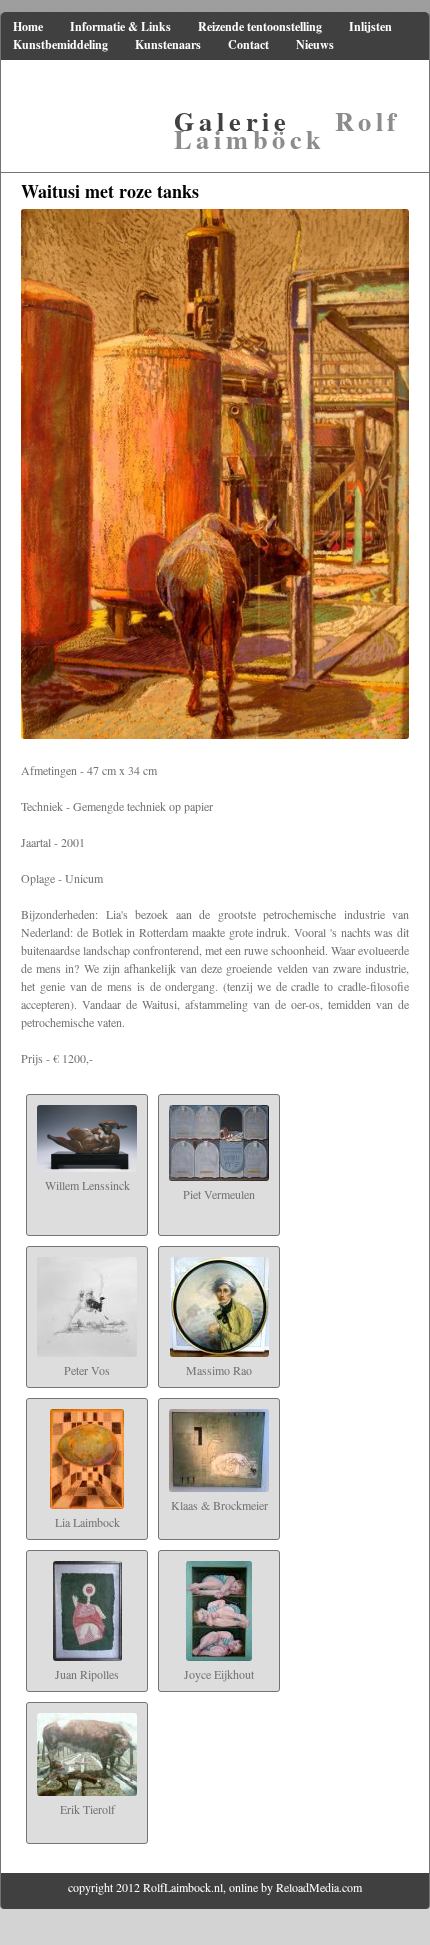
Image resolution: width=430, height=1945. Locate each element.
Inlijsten (370, 26)
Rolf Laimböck (287, 129)
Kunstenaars (168, 44)
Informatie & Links (120, 26)
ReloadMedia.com (319, 1887)
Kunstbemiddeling (60, 44)
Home (28, 26)
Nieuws (315, 44)
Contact (248, 44)
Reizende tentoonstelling (260, 26)
